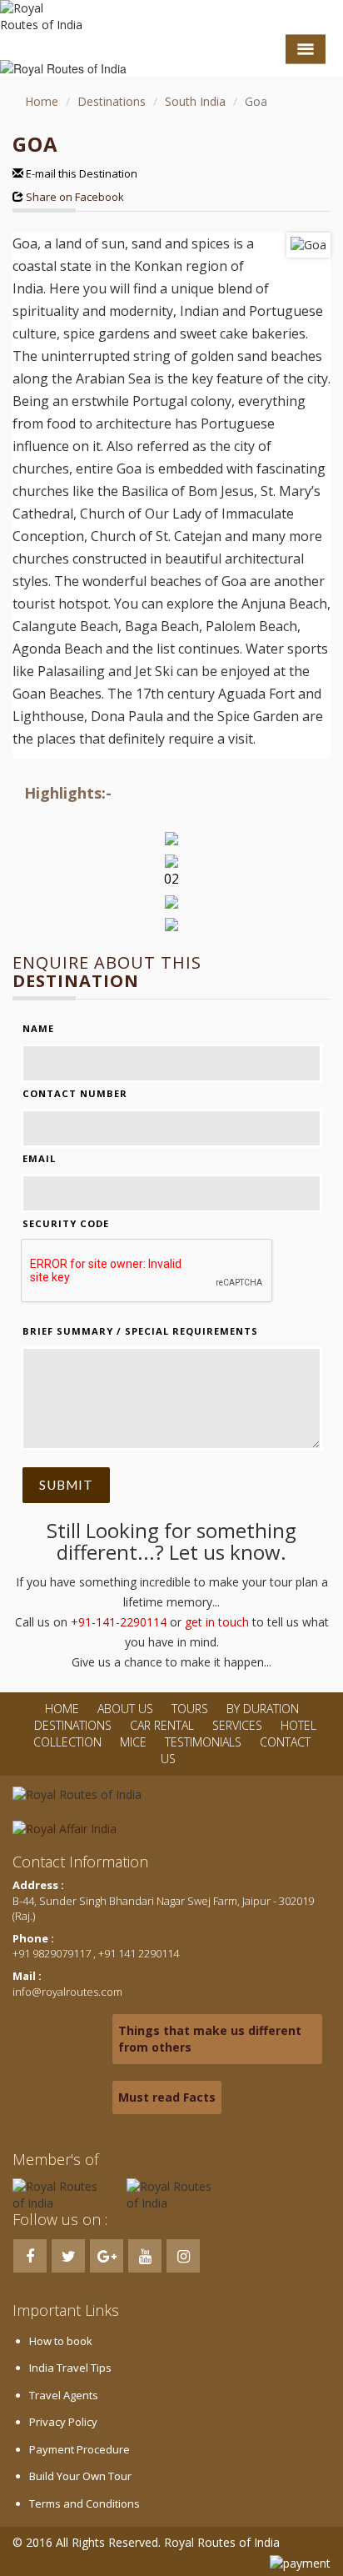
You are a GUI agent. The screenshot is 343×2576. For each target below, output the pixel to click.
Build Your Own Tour (80, 2476)
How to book (61, 2341)
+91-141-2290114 (119, 1622)
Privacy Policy (63, 2422)
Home (42, 101)
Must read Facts (167, 2097)
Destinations (112, 101)
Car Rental (162, 1725)
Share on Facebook (76, 197)
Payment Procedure (80, 2449)
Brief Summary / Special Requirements (140, 1331)
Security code (66, 1223)
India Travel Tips (70, 2368)
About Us (125, 1709)
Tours (190, 1709)
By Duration (263, 1709)
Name (38, 1028)
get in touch (217, 1622)
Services (237, 1725)
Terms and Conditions (85, 2503)
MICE (133, 1742)
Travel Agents (64, 2395)
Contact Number (75, 1093)
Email (39, 1158)
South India (195, 101)
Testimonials (203, 1742)
